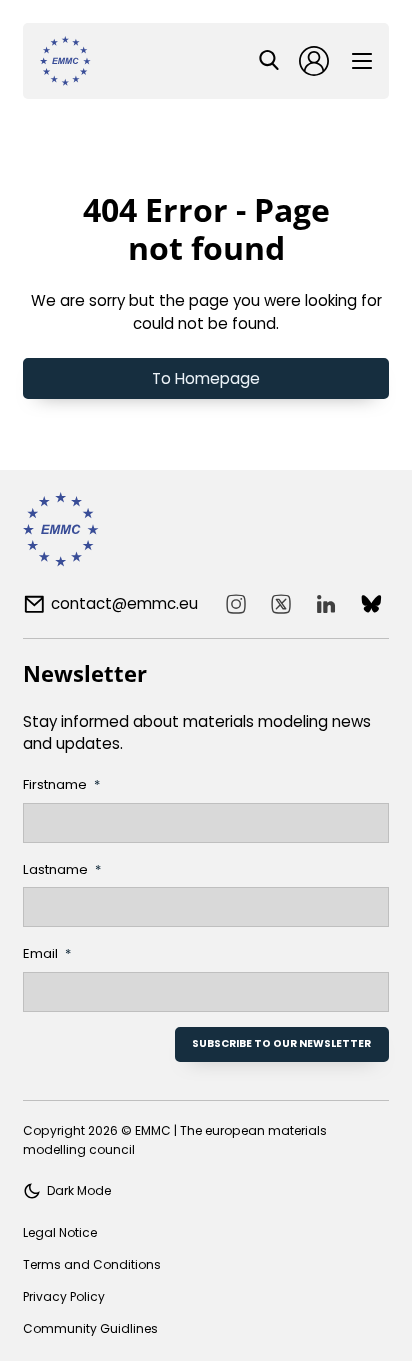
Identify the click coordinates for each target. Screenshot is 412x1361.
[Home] (65, 61)
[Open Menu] (362, 61)
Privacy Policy (64, 1296)
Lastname (55, 869)
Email (40, 953)
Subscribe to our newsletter (281, 1043)
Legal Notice (60, 1232)
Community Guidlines (90, 1328)
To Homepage (206, 378)
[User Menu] (314, 61)
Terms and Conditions (92, 1264)
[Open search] (269, 60)
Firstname (55, 784)
